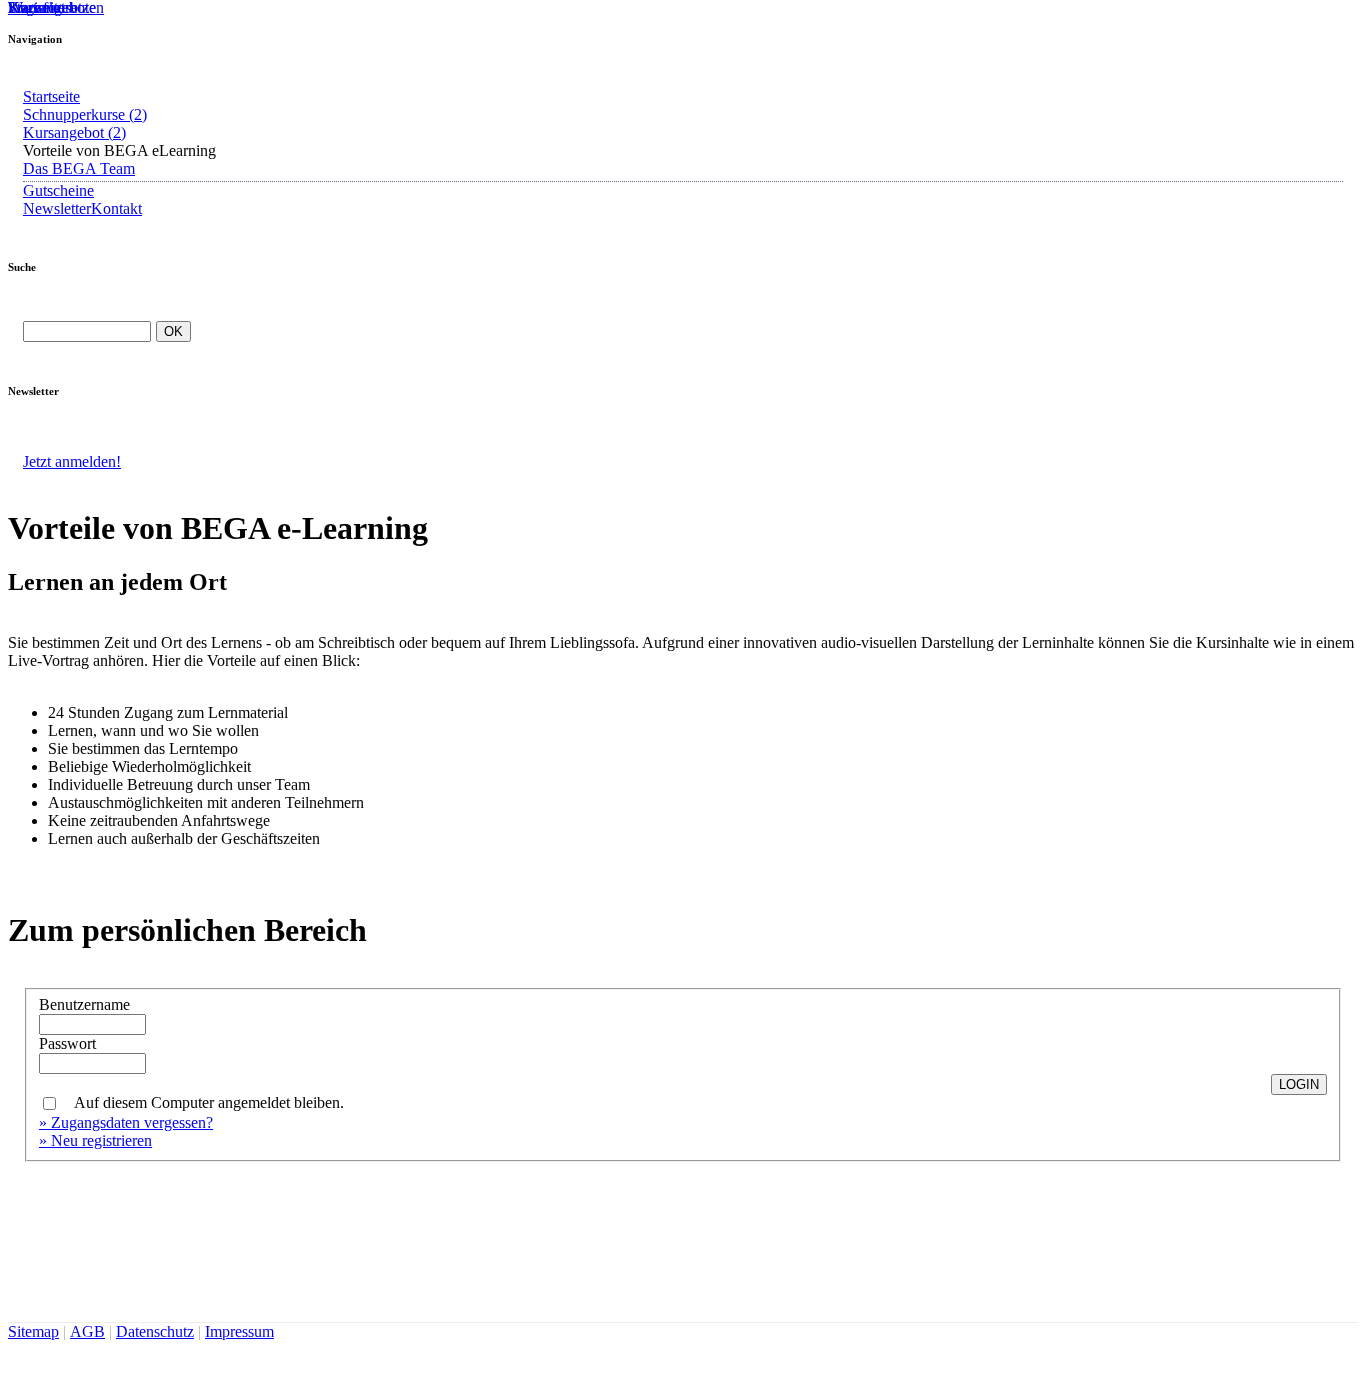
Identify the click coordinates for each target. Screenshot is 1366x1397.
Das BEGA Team (79, 168)
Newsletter (57, 208)
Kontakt (116, 208)
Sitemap (33, 1331)
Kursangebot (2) (74, 132)
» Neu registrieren (95, 1140)
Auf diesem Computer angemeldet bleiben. (209, 1103)
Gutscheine (58, 190)
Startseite (51, 96)
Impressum (239, 1331)
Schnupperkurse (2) (85, 114)
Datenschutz (155, 1331)
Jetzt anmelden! (72, 461)
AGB (87, 1331)
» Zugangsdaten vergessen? (126, 1122)
